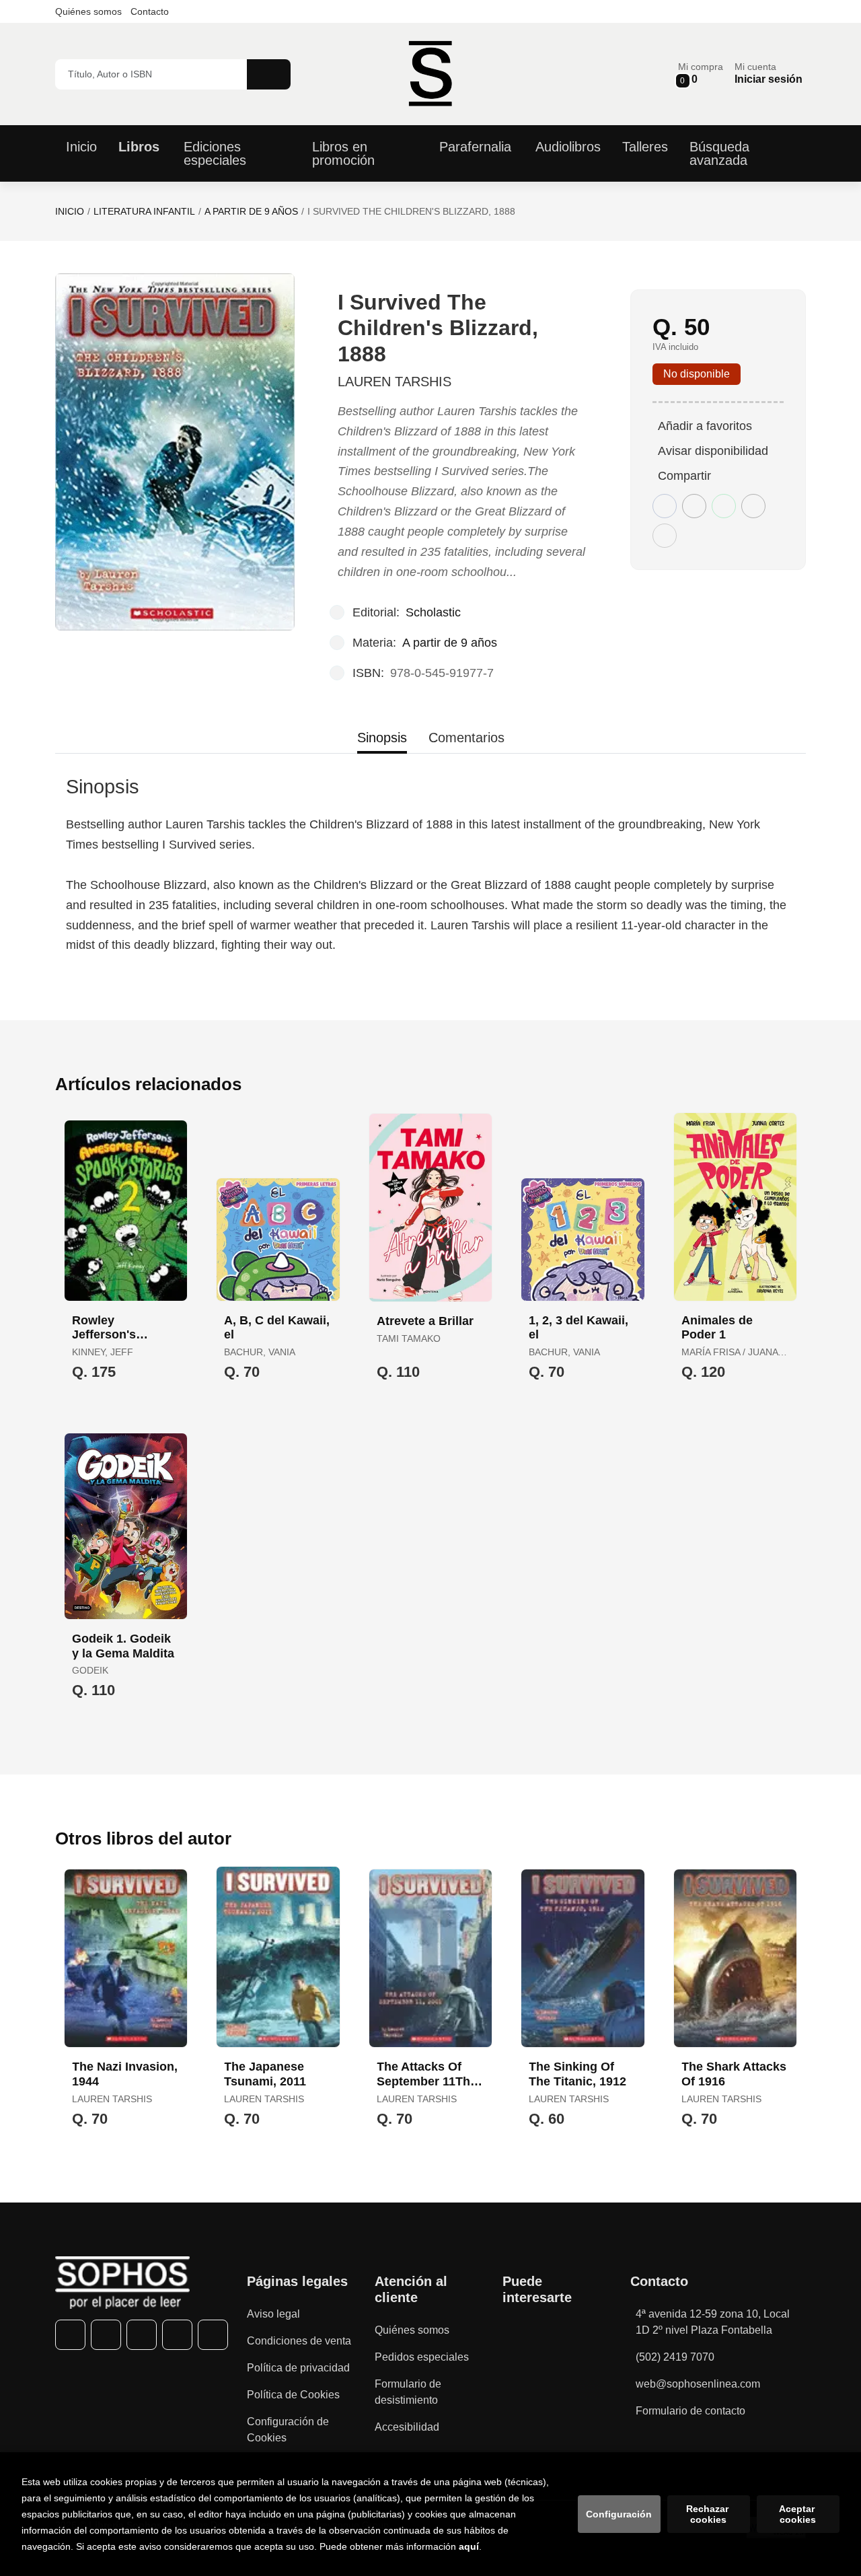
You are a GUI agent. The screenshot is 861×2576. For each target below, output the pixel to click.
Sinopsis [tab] (382, 738)
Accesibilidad (407, 2427)
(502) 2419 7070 (675, 2357)
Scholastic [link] (433, 612)
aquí (469, 2546)
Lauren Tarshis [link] (395, 382)
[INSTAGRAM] (142, 2335)
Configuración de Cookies (288, 2430)
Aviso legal (273, 2314)
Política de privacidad (298, 2368)
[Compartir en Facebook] (665, 506)
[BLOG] (213, 2335)
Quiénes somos (88, 11)
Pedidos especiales (422, 2357)
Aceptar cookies (798, 2514)
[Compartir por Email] (753, 506)
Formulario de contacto (690, 2411)
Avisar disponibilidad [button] (713, 451)
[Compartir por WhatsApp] (724, 506)
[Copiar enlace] (665, 536)
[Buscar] (269, 74)
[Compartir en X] (694, 506)
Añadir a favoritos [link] (705, 426)
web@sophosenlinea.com (698, 2384)
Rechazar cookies (709, 2514)
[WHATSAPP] (177, 2335)
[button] (701, 74)
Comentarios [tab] (466, 738)
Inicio (70, 211)
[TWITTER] (106, 2335)
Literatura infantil (144, 211)
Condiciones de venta (299, 2341)
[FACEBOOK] (70, 2335)
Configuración (619, 2514)
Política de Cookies (293, 2395)
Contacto (150, 11)
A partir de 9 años (251, 211)
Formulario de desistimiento (408, 2392)
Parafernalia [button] (475, 147)
